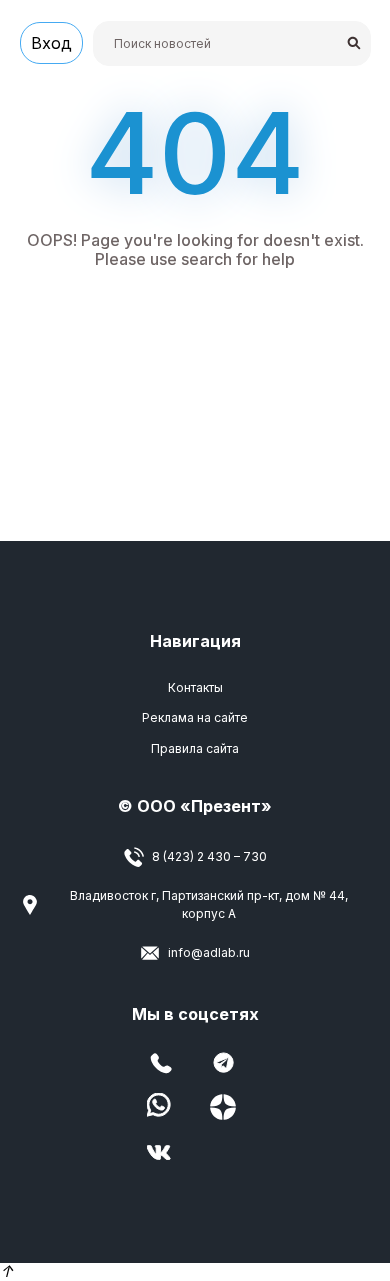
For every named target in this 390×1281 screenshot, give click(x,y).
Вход (51, 43)
